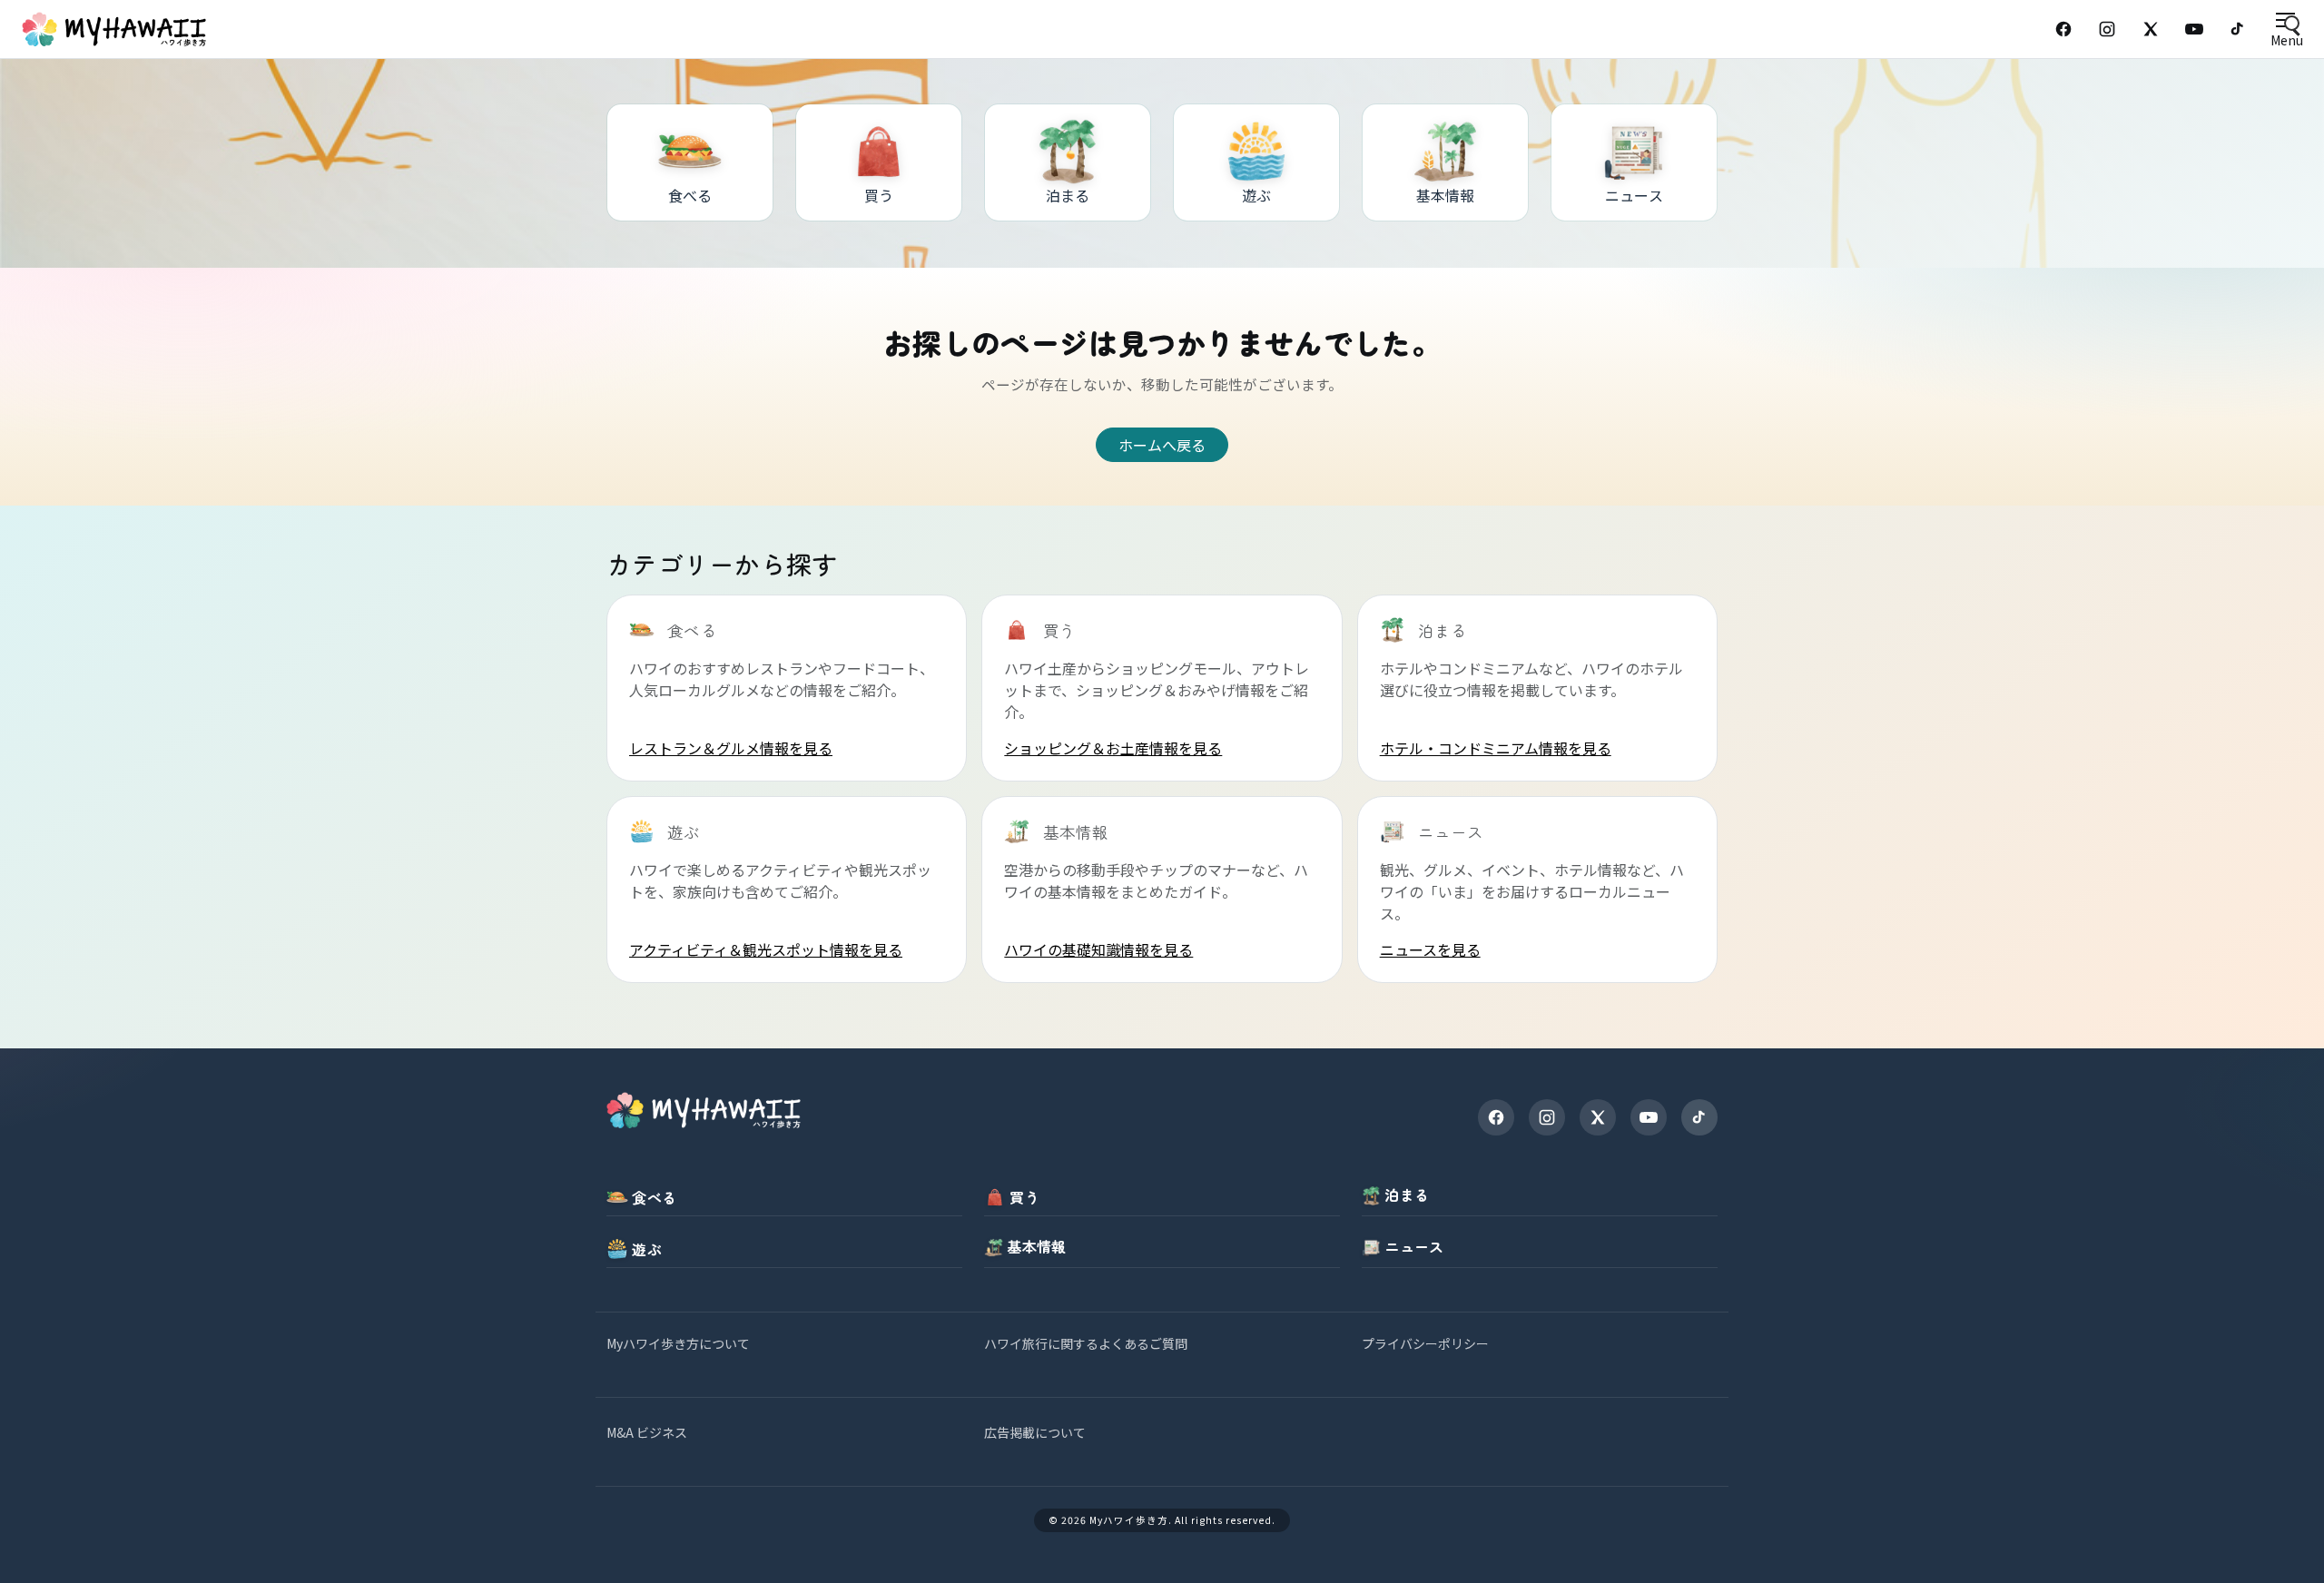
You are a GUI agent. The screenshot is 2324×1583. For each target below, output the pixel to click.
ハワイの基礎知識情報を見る (1098, 949)
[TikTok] (2238, 29)
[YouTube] (2194, 29)
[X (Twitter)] (2151, 29)
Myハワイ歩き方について (678, 1343)
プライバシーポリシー (1425, 1343)
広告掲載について (1035, 1432)
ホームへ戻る (1162, 445)
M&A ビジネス (647, 1432)
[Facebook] (2063, 29)
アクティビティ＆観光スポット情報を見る (766, 949)
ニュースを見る (1430, 949)
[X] (1598, 1117)
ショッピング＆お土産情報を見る (1113, 748)
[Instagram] (2107, 29)
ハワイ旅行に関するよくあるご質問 (1086, 1343)
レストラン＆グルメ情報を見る (731, 748)
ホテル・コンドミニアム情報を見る (1496, 748)
